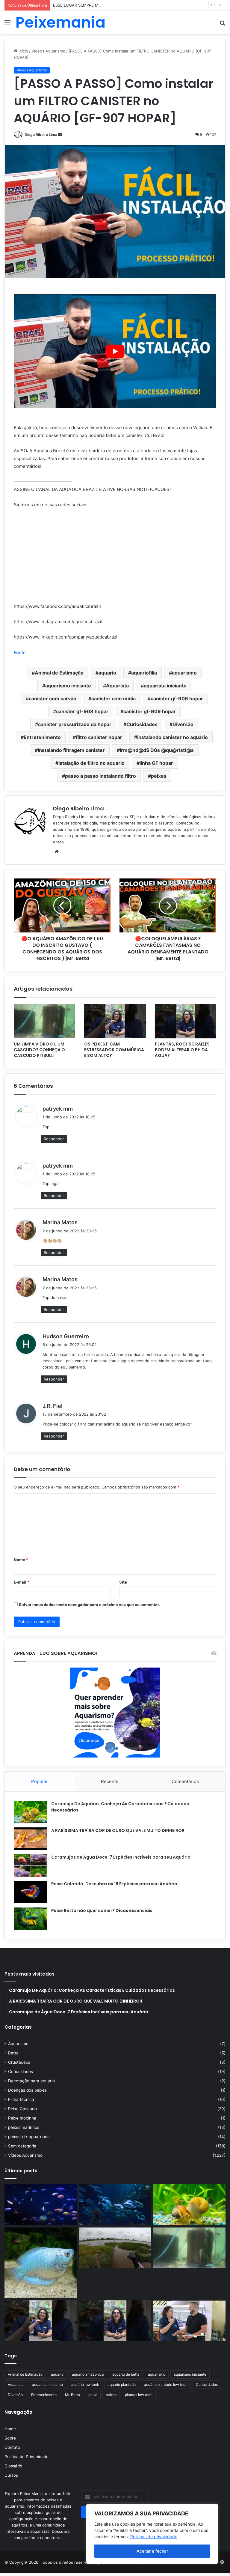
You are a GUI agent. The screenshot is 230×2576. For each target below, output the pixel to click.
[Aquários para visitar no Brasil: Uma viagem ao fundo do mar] (115, 2205)
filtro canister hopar (99, 737)
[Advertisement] (115, 79)
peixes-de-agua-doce (29, 2137)
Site (123, 1582)
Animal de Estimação (59, 673)
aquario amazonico (88, 2374)
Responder (54, 1139)
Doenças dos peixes (27, 2090)
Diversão (183, 724)
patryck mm (58, 1109)
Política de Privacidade (27, 2457)
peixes (159, 776)
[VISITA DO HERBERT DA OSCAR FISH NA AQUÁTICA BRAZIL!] (189, 2321)
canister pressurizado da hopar (75, 724)
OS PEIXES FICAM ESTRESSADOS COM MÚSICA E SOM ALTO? (114, 1050)
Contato (12, 2447)
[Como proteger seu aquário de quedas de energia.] (41, 2205)
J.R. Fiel (53, 1406)
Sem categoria (22, 2146)
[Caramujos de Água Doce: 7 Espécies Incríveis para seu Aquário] (30, 1865)
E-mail (22, 1582)
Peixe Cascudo (22, 2109)
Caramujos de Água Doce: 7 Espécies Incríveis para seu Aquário (121, 1857)
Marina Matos (60, 1222)
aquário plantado (122, 2385)
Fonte (20, 652)
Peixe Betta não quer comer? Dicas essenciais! (102, 1910)
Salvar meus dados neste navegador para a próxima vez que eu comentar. (89, 1605)
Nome (21, 1560)
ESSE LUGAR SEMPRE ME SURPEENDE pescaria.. (99, 5)
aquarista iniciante (165, 686)
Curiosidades (142, 724)
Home (10, 2429)
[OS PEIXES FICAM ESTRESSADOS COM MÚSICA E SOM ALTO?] (115, 1021)
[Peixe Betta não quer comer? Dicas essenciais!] (30, 1919)
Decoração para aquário (31, 2081)
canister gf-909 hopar (150, 711)
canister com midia (114, 699)
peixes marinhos (24, 2127)
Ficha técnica (21, 2099)
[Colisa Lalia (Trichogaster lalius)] (41, 2263)
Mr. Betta (72, 2395)
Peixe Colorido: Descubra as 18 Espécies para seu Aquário (114, 1884)
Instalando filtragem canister (71, 750)
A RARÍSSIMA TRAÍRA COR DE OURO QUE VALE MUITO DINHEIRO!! (118, 1830)
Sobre (10, 2438)
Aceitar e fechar (152, 2551)
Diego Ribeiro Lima (41, 135)
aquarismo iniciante (68, 686)
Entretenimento (42, 737)
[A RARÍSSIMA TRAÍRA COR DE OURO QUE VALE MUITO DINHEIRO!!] (30, 1839)
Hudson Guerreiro (66, 1336)
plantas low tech (139, 2395)
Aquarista (117, 686)
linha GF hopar (156, 763)
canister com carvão (53, 699)
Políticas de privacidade (154, 2537)
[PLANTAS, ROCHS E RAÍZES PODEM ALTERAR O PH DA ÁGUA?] (186, 1021)
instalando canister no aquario (172, 737)
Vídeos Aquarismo (25, 2155)
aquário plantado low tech (166, 2385)
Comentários (185, 1781)
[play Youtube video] (115, 351)
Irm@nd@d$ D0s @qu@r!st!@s (157, 750)
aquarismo (184, 673)
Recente (110, 1781)
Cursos (11, 2475)
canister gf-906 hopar (177, 699)
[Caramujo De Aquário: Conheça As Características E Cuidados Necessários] (30, 1812)
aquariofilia (144, 673)
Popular (39, 1781)
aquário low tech (85, 2385)
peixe (93, 2395)
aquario (107, 673)
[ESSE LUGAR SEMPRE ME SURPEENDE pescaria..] (115, 2248)
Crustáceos (19, 2062)
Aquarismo (18, 2044)
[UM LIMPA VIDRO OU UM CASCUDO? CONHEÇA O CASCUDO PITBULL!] (44, 1021)
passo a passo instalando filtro (100, 776)
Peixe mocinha (22, 2118)
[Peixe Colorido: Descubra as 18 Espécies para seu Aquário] (30, 1892)
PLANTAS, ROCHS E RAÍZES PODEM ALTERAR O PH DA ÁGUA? (182, 1050)
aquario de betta (126, 2374)
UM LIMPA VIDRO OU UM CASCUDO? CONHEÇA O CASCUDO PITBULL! (39, 1050)
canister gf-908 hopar (82, 711)
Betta (13, 2053)
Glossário (13, 2466)
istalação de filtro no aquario (91, 763)
